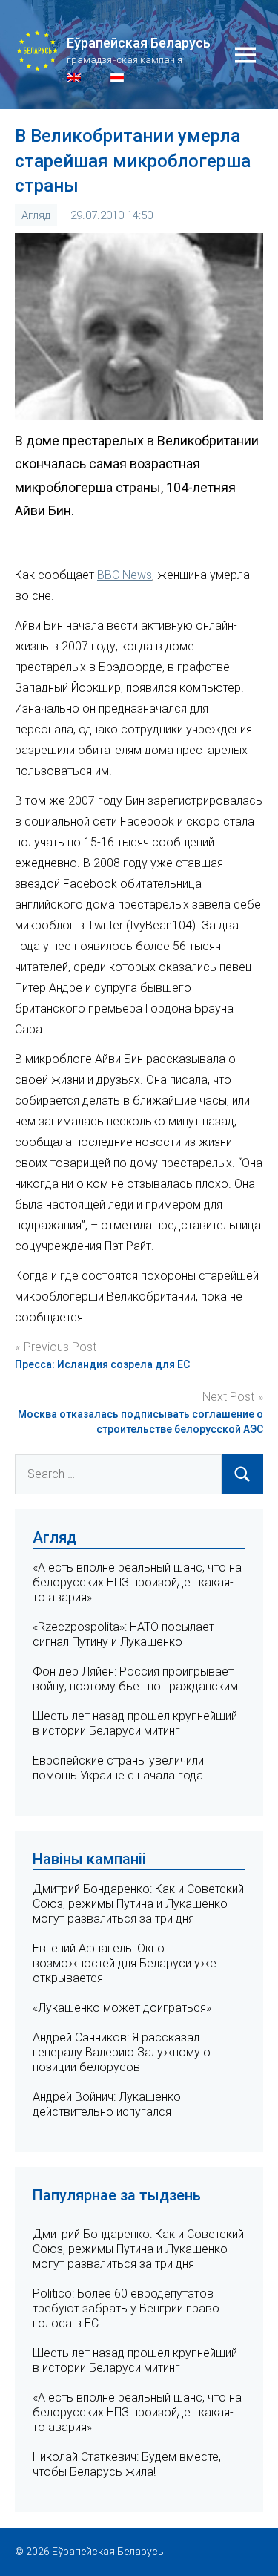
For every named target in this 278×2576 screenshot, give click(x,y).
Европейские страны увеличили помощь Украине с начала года (118, 1768)
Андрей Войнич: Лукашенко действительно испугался (107, 2104)
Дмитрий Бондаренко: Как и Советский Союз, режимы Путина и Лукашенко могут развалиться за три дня (138, 1904)
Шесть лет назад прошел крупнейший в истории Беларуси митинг (135, 1723)
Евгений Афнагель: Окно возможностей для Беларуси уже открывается (125, 1963)
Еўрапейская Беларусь (139, 43)
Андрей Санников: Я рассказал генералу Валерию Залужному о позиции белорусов (122, 2052)
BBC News (125, 575)
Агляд (36, 215)
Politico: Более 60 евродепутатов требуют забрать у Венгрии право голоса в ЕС (126, 2308)
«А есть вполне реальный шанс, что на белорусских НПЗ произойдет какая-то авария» (137, 1582)
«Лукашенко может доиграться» (122, 2008)
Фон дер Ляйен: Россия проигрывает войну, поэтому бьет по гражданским (135, 1679)
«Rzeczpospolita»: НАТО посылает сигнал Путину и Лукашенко (123, 1634)
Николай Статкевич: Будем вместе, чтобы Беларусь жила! (127, 2464)
